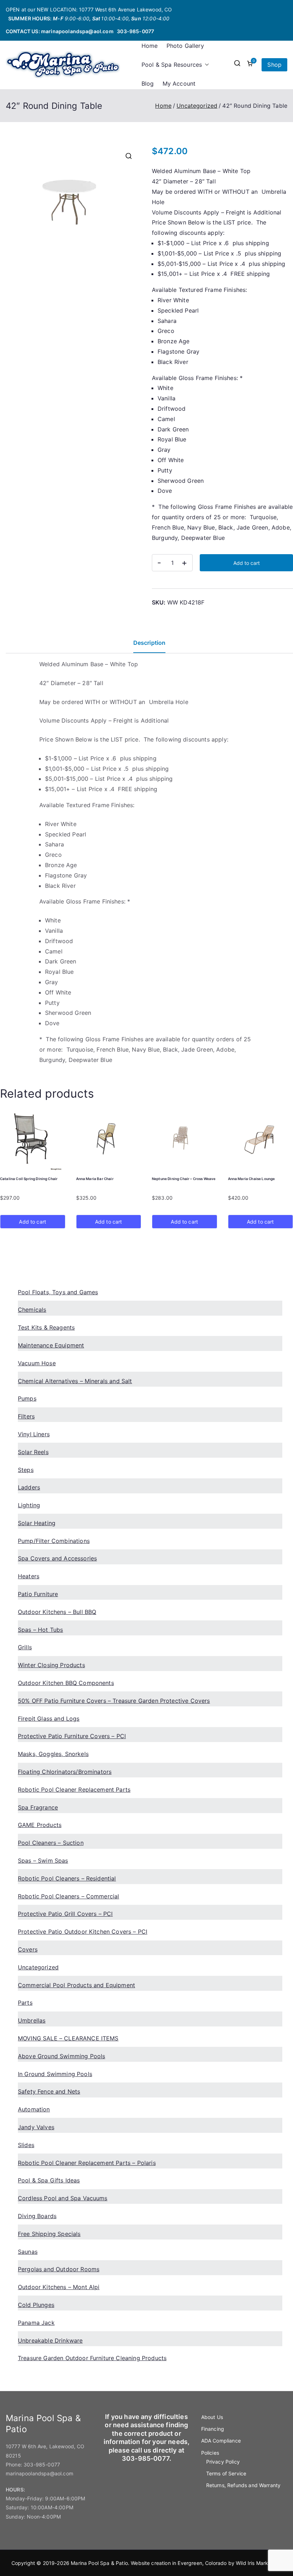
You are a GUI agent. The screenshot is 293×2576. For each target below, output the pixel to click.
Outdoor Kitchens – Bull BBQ (57, 1612)
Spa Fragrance (38, 1807)
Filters (26, 1416)
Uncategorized (197, 106)
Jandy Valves (36, 2127)
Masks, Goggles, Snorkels (53, 1754)
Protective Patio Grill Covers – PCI (65, 1914)
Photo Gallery (185, 46)
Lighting (29, 1505)
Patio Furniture (38, 1594)
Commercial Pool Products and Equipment (76, 1985)
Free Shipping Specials (49, 2234)
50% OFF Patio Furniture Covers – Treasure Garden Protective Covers (114, 1701)
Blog (148, 83)
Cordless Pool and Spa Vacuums (63, 2198)
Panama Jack (36, 2323)
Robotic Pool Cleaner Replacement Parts (74, 1790)
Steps (26, 1470)
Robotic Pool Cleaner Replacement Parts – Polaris (87, 2163)
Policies (210, 2453)
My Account (179, 83)
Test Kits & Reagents (46, 1327)
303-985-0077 (135, 31)
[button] (205, 65)
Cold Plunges (36, 2305)
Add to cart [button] (33, 1222)
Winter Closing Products (51, 1665)
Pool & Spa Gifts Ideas (49, 2180)
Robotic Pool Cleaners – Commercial (68, 1896)
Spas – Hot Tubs (40, 1630)
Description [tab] (150, 643)
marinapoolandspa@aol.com (77, 31)
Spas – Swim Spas (43, 1861)
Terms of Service (226, 2473)
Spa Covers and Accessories (57, 1558)
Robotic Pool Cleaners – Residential (67, 1878)
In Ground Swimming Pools (55, 2074)
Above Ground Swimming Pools (61, 2056)
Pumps (27, 1398)
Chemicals (32, 1310)
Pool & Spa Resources (172, 65)
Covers (28, 1949)
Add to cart (247, 563)
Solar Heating (37, 1523)
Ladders (29, 1487)
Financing (213, 2429)
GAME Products (40, 1825)
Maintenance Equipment (51, 1345)
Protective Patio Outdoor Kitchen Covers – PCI (83, 1932)
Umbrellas (32, 2020)
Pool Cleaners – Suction (51, 1843)
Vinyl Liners (34, 1434)
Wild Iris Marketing (258, 2563)
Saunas (28, 2252)
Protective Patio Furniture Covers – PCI (72, 1736)
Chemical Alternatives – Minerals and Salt (75, 1381)
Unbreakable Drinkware (50, 2340)
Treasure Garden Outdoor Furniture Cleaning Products (92, 2358)
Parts (25, 2003)
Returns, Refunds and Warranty (244, 2485)
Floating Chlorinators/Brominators (65, 1772)
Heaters (29, 1576)
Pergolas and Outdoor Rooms (59, 2269)
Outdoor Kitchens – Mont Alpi (59, 2287)
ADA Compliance (221, 2441)
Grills (25, 1647)
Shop (274, 65)
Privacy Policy (223, 2462)
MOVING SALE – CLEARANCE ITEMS (68, 2038)
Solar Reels (33, 1452)
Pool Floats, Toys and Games (58, 1292)
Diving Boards (37, 2216)
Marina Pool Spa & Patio (99, 2563)
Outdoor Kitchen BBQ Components (66, 1683)
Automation (34, 2109)
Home (150, 46)
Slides (26, 2145)
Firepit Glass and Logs (49, 1719)
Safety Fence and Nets (49, 2091)
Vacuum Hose (37, 1363)
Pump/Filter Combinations (54, 1541)
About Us (212, 2417)
